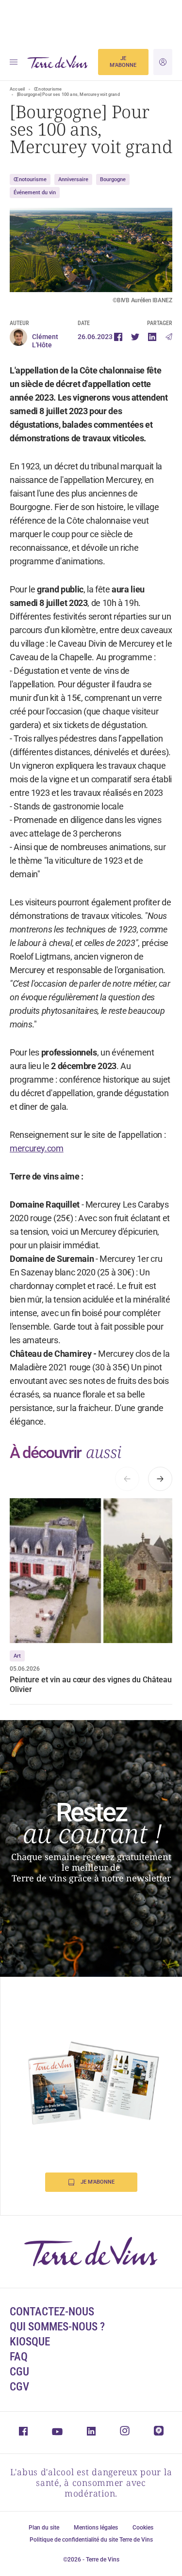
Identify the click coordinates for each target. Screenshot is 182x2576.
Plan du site (44, 2528)
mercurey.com (37, 1148)
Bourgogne (113, 179)
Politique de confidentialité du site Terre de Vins (91, 2540)
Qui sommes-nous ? (57, 2327)
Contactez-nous (52, 2312)
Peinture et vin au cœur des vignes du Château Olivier (91, 1684)
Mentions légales (96, 2528)
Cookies (143, 2528)
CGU (19, 2372)
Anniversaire (73, 179)
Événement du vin (35, 193)
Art (17, 1656)
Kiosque (30, 2342)
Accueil (17, 89)
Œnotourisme (48, 89)
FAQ (19, 2357)
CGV (19, 2387)
